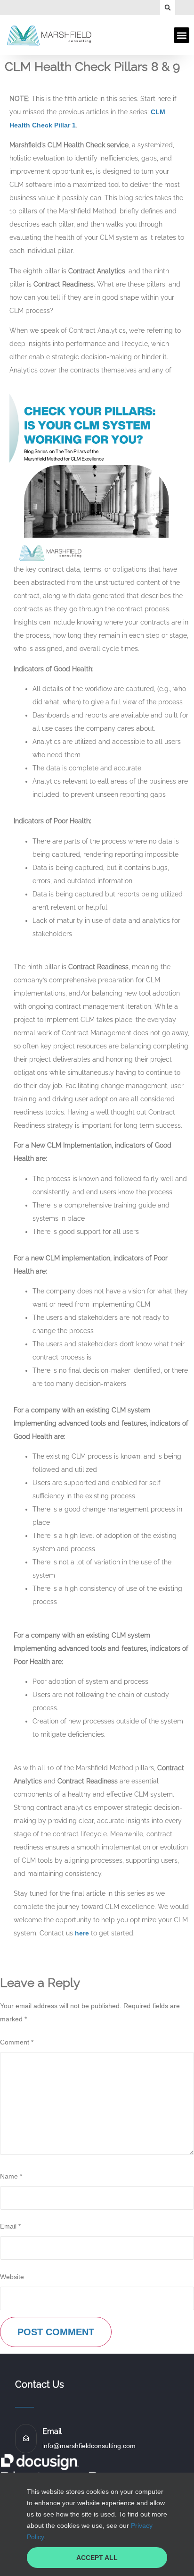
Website (12, 2277)
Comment (17, 2042)
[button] (168, 8)
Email (10, 2226)
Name (11, 2176)
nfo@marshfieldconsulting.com (90, 2446)
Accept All (97, 2558)
